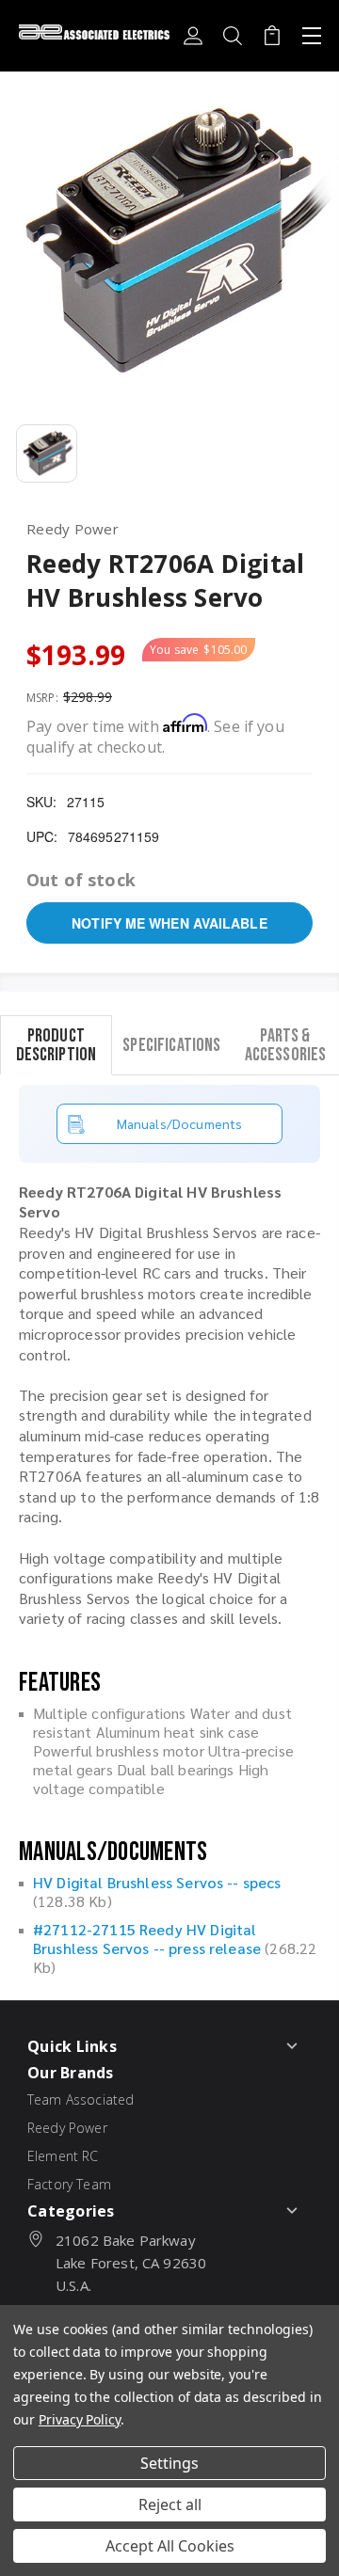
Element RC (63, 2156)
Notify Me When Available (169, 923)
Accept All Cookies (170, 2546)
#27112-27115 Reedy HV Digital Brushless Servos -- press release (147, 1939)
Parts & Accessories (286, 1044)
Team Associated (81, 2099)
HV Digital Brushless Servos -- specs (157, 1882)
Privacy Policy (80, 2419)
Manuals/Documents (180, 1123)
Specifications (171, 1044)
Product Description (56, 1044)
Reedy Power (67, 2128)
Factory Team (69, 2184)
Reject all (170, 2504)
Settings (169, 2463)
